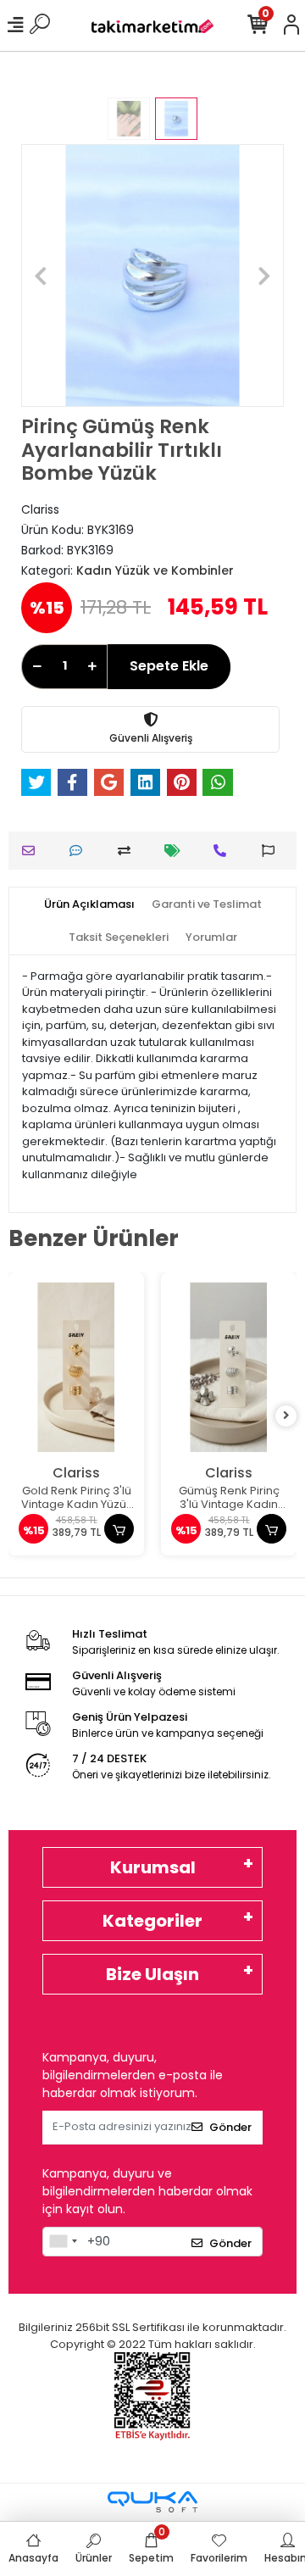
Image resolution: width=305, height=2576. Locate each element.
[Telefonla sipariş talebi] (224, 851)
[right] (286, 1416)
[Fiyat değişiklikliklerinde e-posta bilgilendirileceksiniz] (177, 851)
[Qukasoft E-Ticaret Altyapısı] (152, 2502)
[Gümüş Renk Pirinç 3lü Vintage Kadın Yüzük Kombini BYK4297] (229, 1367)
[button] (41, 275)
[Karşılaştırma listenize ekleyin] (128, 851)
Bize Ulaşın (152, 1974)
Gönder (230, 2127)
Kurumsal (153, 1867)
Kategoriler (152, 1921)
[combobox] (63, 2242)
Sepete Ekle (169, 666)
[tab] (89, 904)
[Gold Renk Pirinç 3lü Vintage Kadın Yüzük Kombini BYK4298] (76, 1367)
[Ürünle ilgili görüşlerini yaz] (80, 851)
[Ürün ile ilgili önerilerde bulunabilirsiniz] (272, 851)
